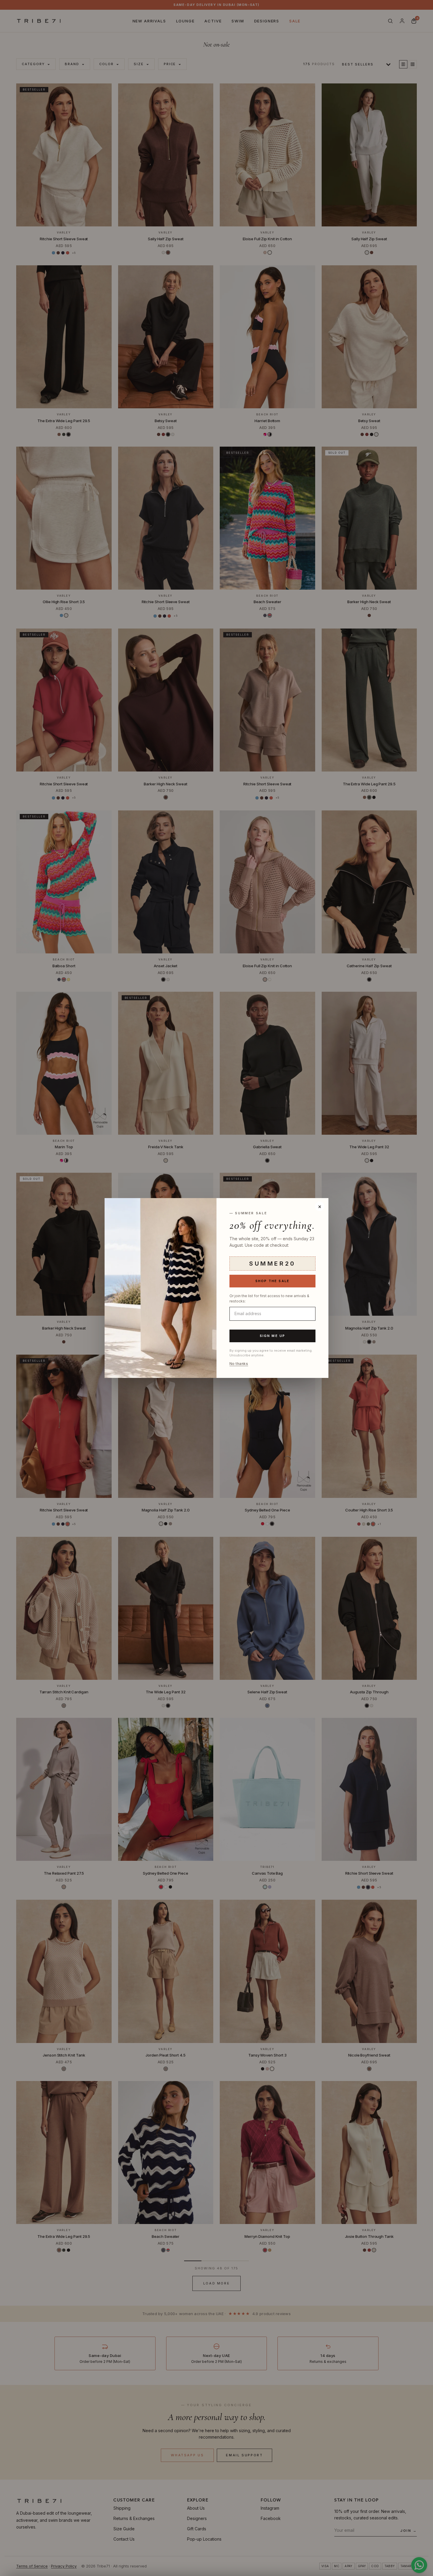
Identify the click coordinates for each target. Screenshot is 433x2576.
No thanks (239, 1364)
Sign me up (273, 1336)
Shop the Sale (273, 1281)
